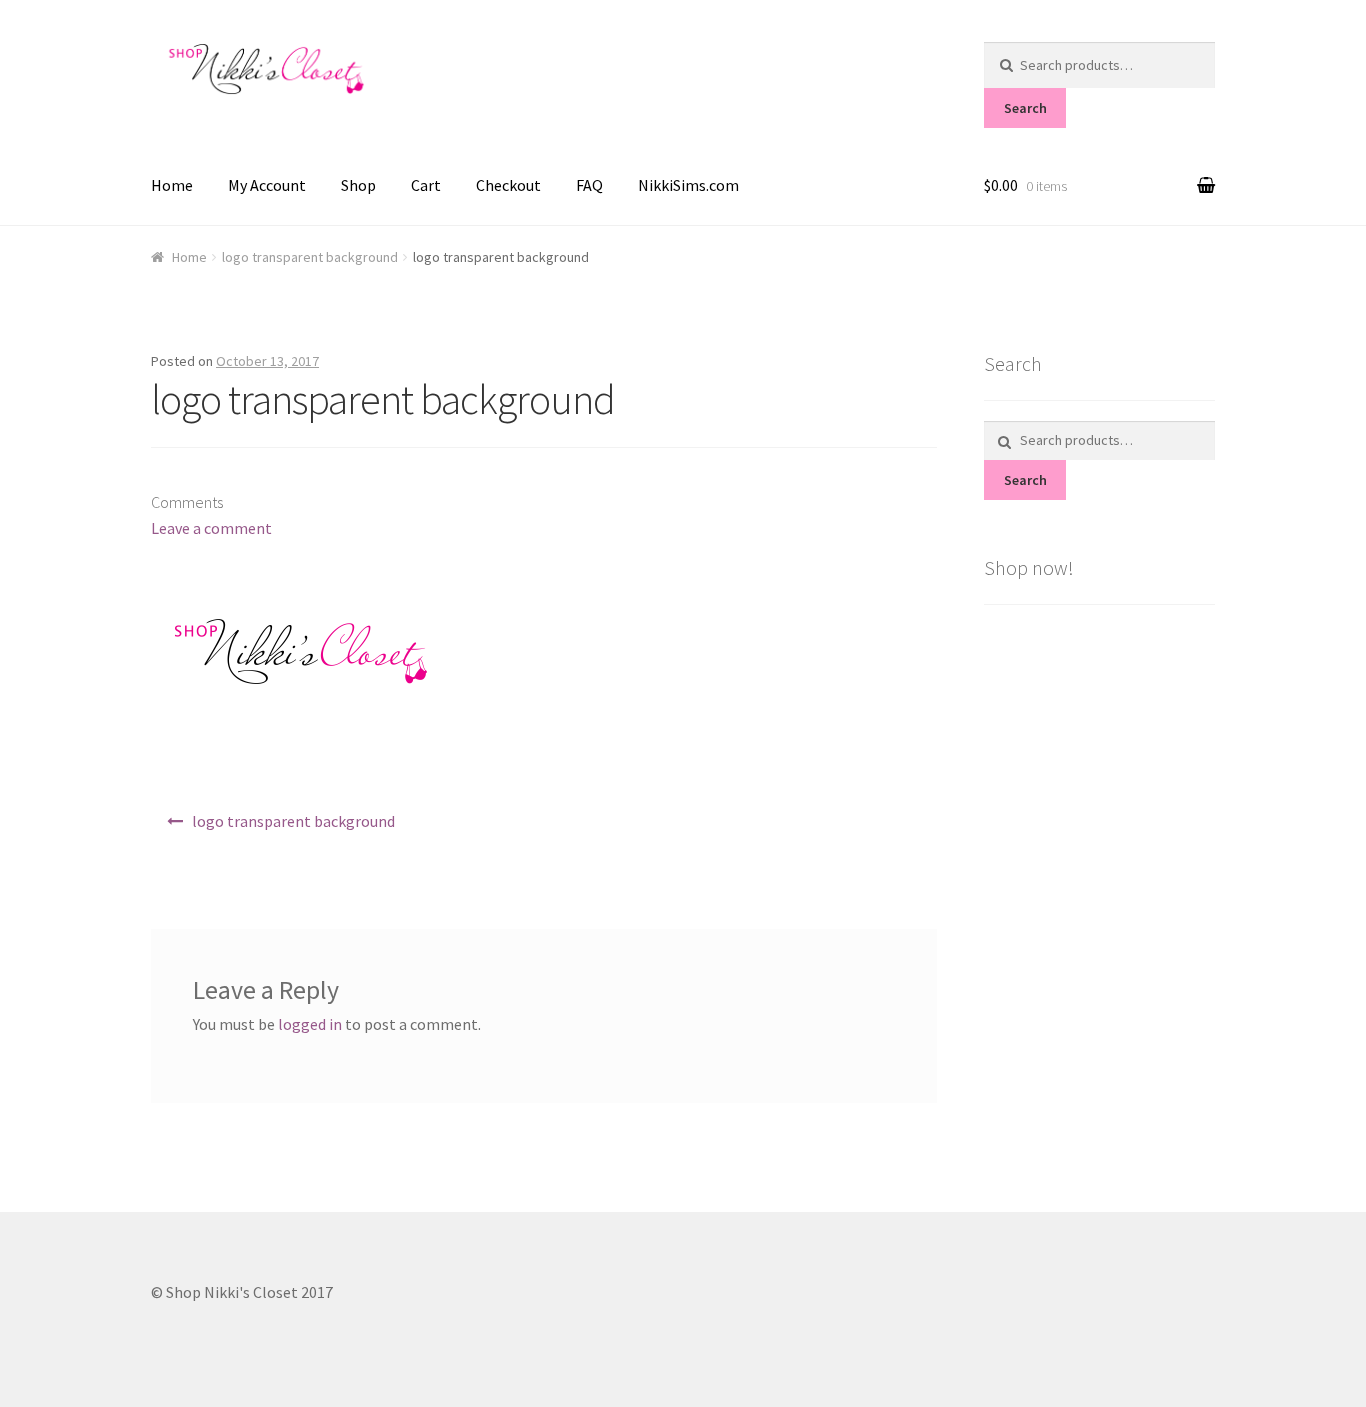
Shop (358, 185)
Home (172, 185)
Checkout (508, 185)
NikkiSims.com (688, 185)
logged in (310, 1024)
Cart (426, 185)
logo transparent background (310, 257)
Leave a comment (211, 528)
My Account (267, 185)
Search (1025, 108)
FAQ (589, 185)
